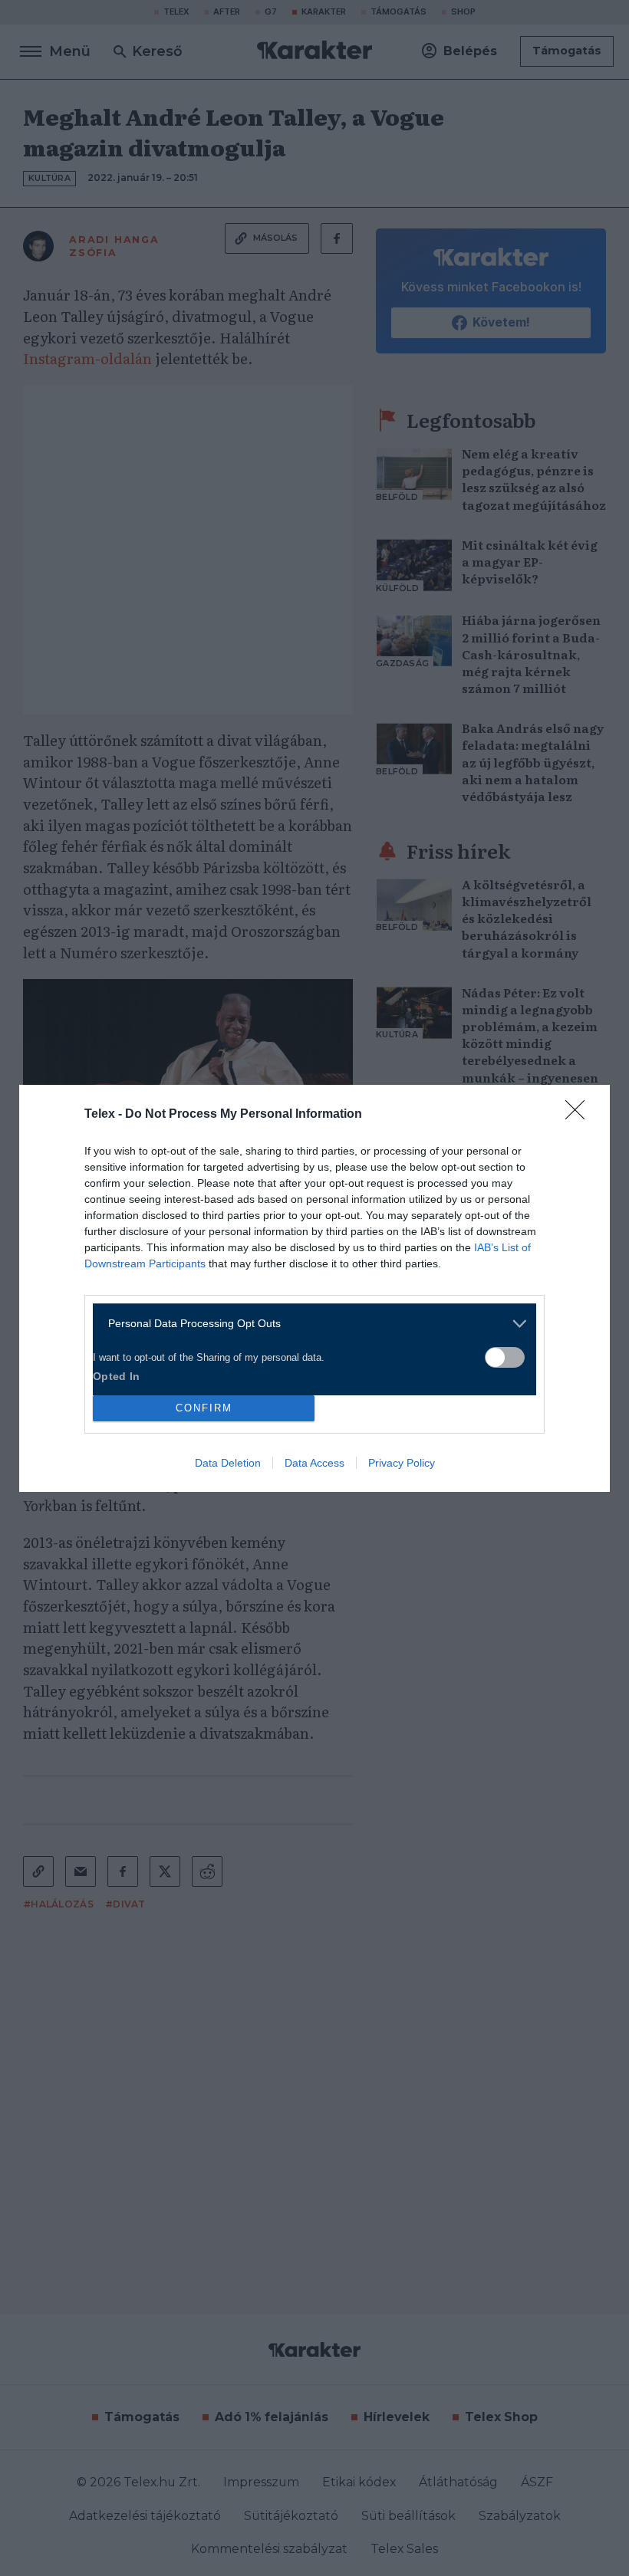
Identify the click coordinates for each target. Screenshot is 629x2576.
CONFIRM (204, 1408)
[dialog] (314, 1288)
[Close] (580, 1115)
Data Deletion (228, 1463)
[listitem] (309, 1324)
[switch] (505, 1357)
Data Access (314, 1463)
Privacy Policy (402, 1463)
